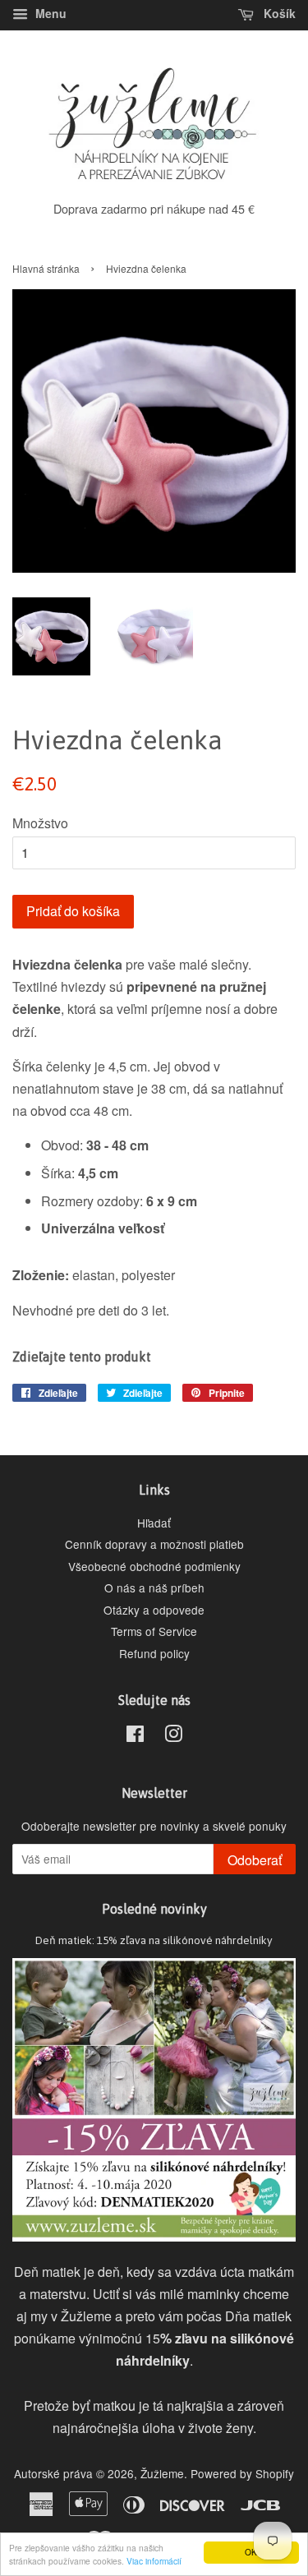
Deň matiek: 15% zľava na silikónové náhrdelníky (154, 1940)
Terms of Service (154, 1631)
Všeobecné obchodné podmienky (154, 1566)
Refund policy (154, 1653)
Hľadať (154, 1523)
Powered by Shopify (242, 2473)
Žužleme (162, 2473)
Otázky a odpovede (154, 1610)
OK (251, 2552)
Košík (278, 13)
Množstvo (40, 823)
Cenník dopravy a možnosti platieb (154, 1544)
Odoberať (255, 1860)
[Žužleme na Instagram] (173, 1736)
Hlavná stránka (46, 268)
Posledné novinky (154, 1909)
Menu (49, 13)
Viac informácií (154, 2561)
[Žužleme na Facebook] (135, 1736)
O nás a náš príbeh (154, 1588)
